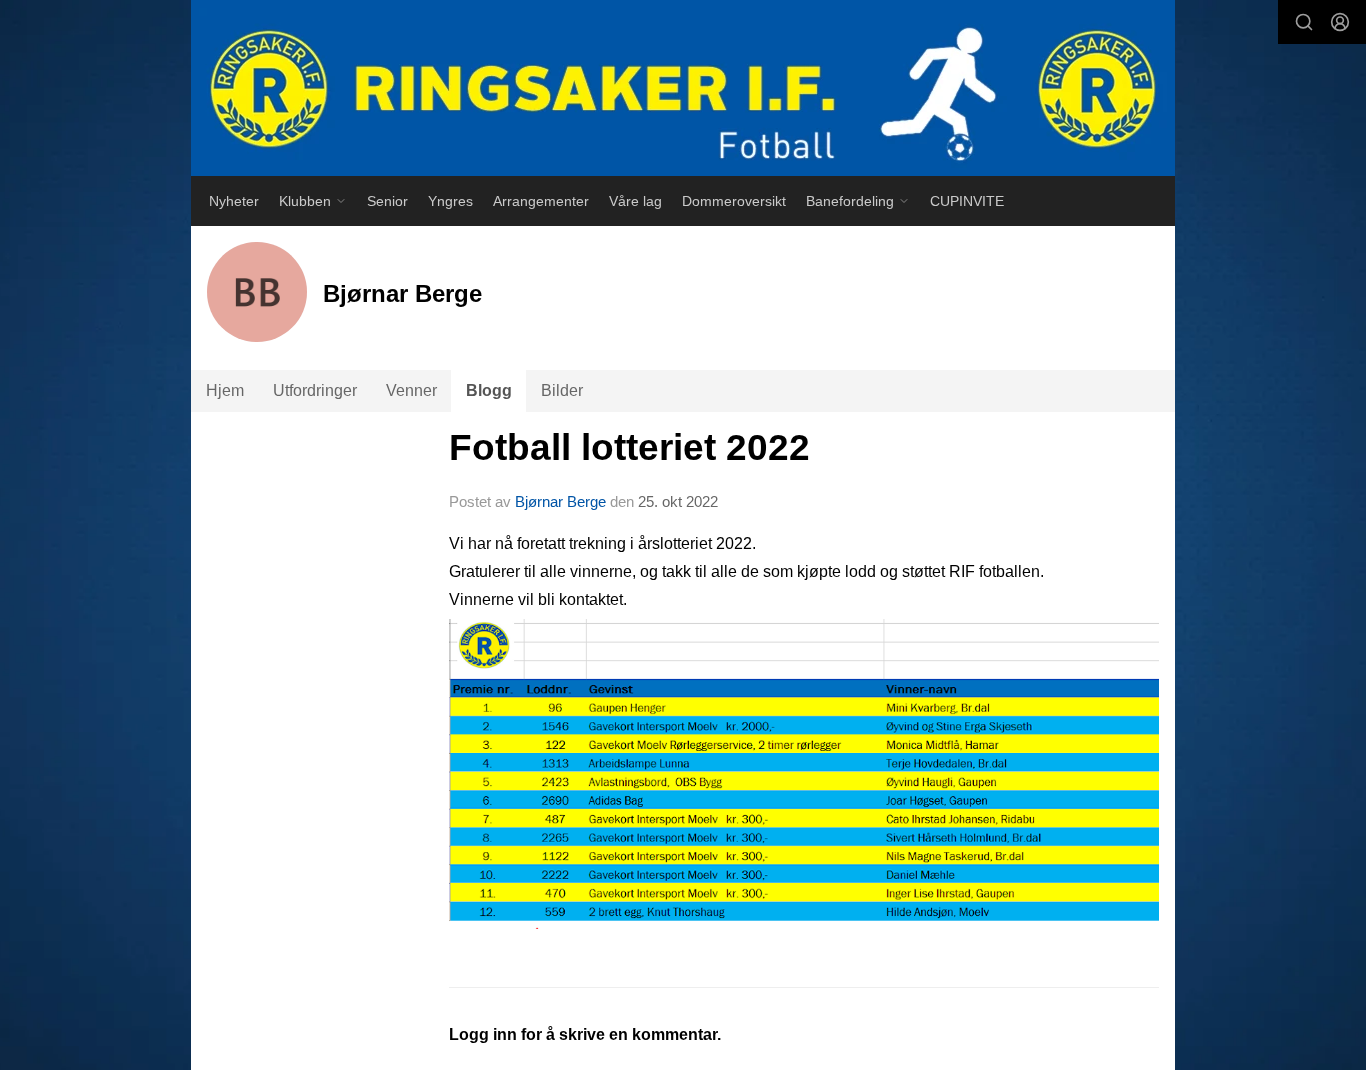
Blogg (489, 390)
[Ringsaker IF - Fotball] (683, 88)
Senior (387, 201)
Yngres (450, 201)
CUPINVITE (967, 201)
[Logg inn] (1340, 22)
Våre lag (635, 201)
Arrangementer (541, 201)
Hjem (225, 390)
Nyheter (234, 201)
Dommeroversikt (734, 201)
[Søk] (1304, 22)
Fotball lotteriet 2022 (629, 447)
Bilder (562, 390)
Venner (411, 390)
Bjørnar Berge (560, 501)
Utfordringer (315, 390)
